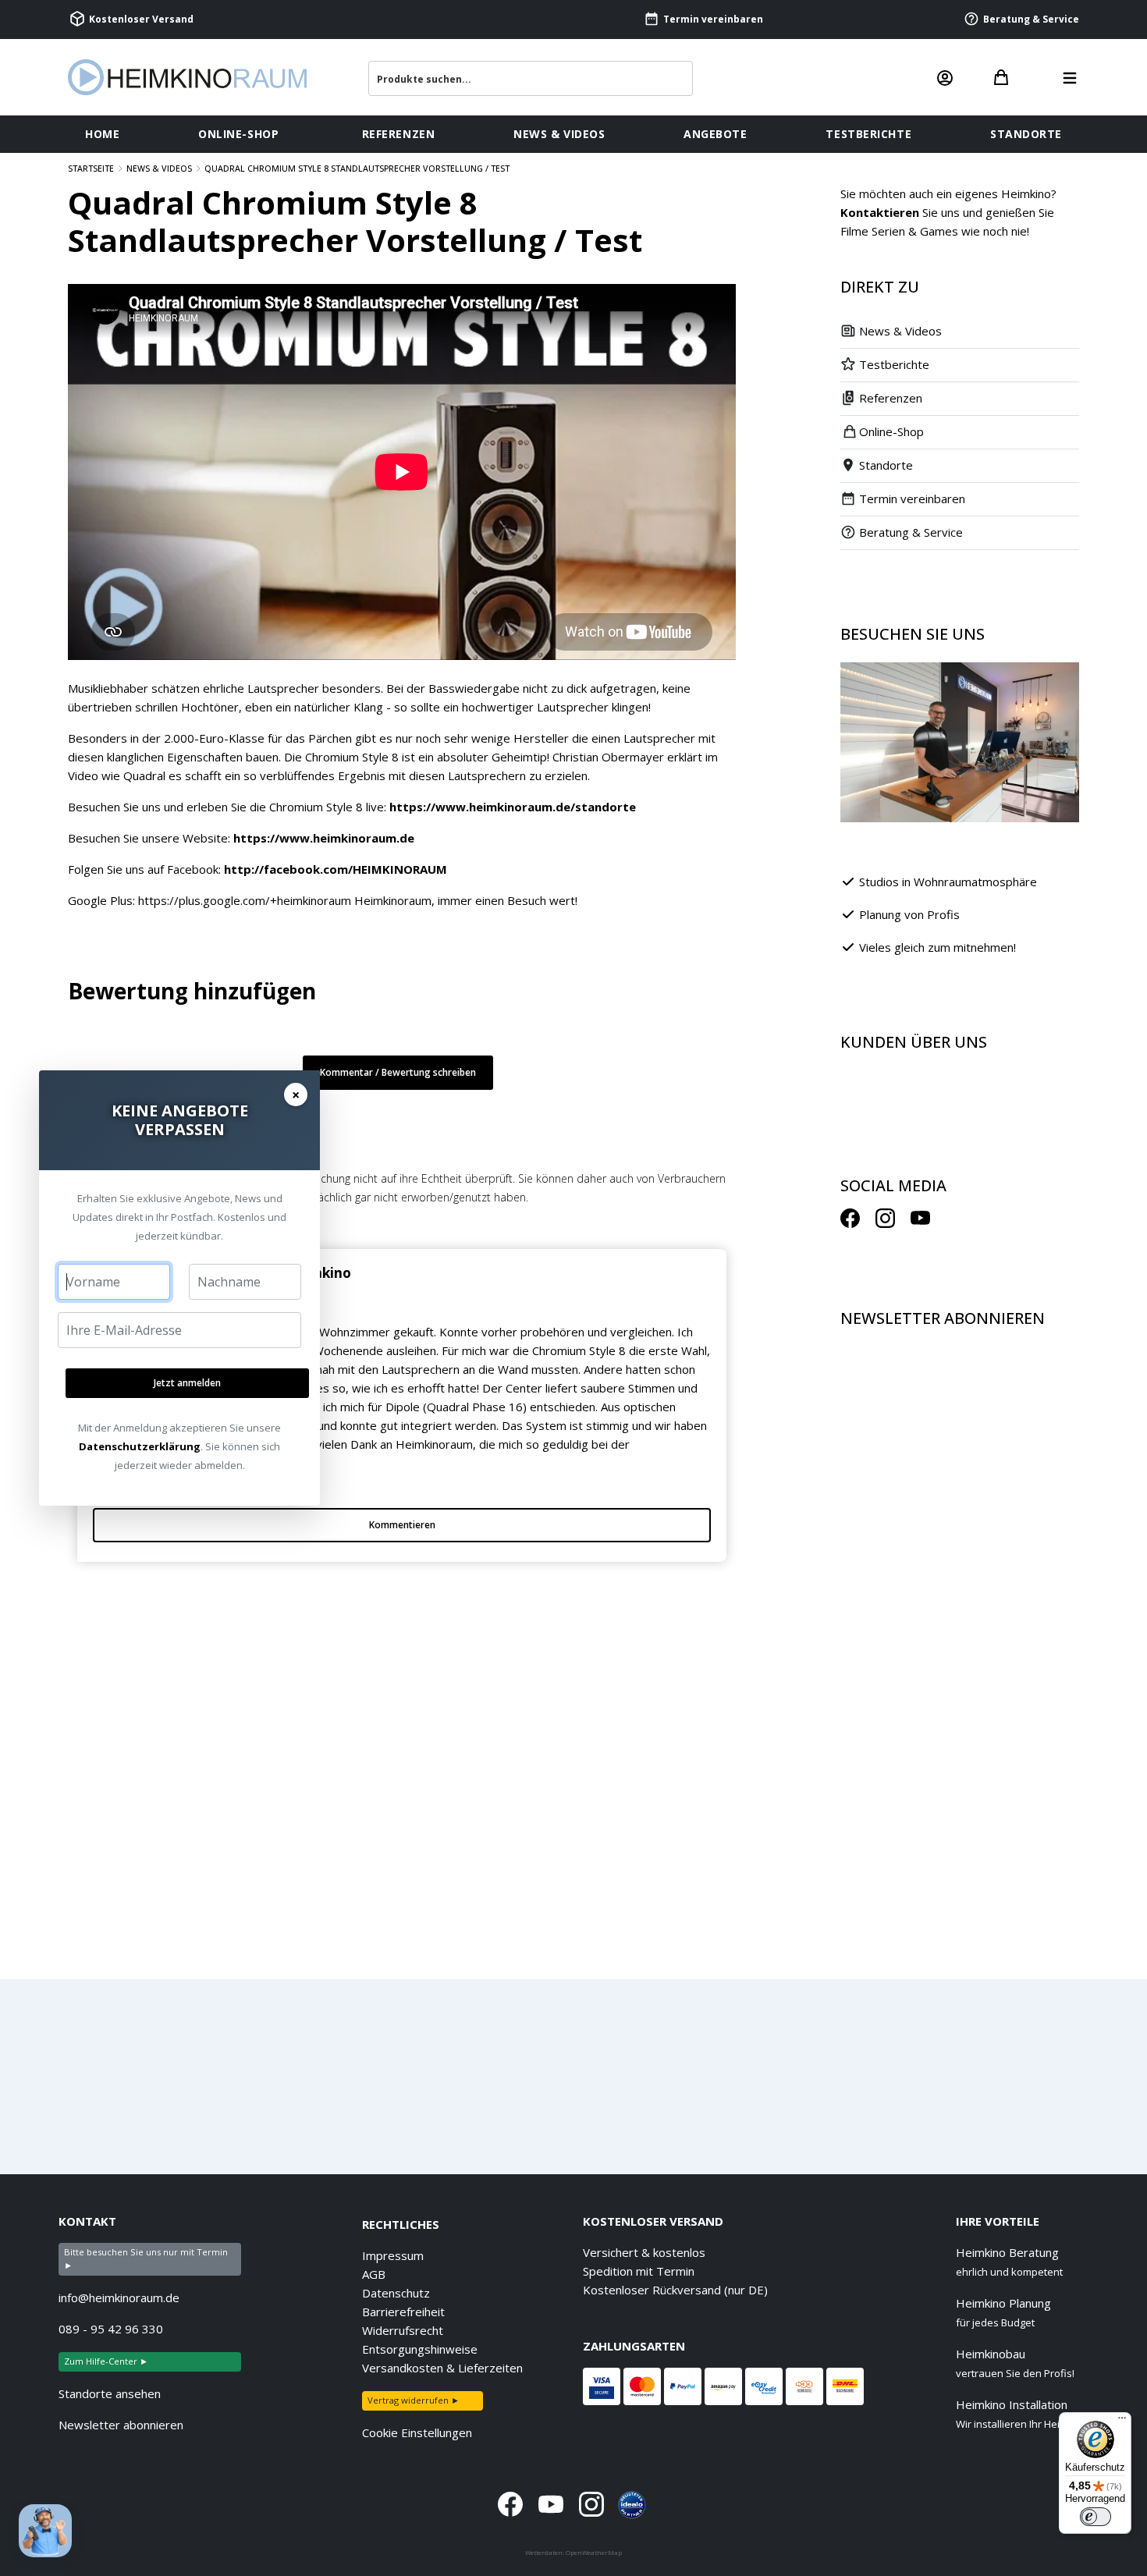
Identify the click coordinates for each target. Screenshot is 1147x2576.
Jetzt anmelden (187, 1383)
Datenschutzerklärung (140, 1446)
